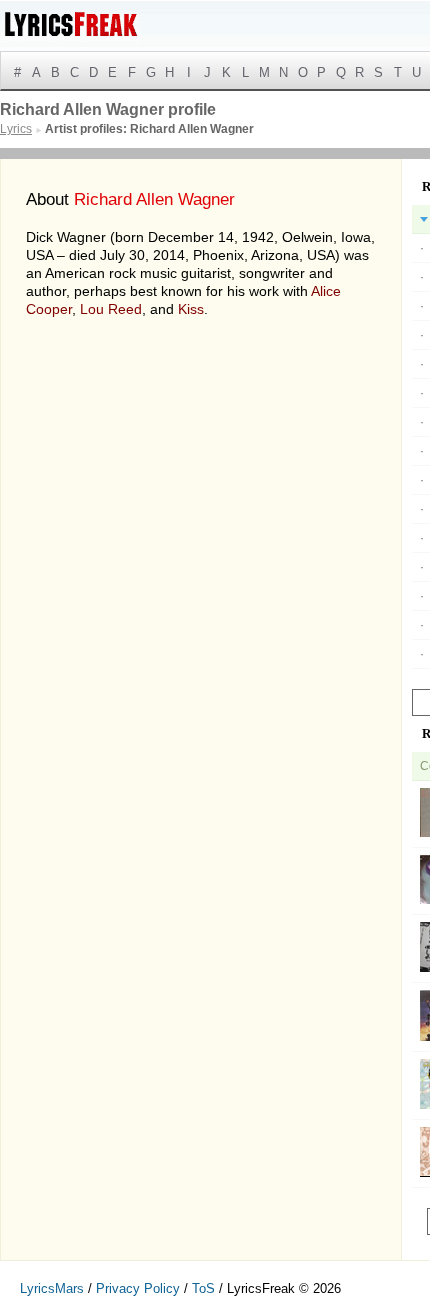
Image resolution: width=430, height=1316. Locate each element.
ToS (203, 1288)
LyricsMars (52, 1288)
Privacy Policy (138, 1288)
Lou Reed (111, 309)
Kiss (191, 309)
